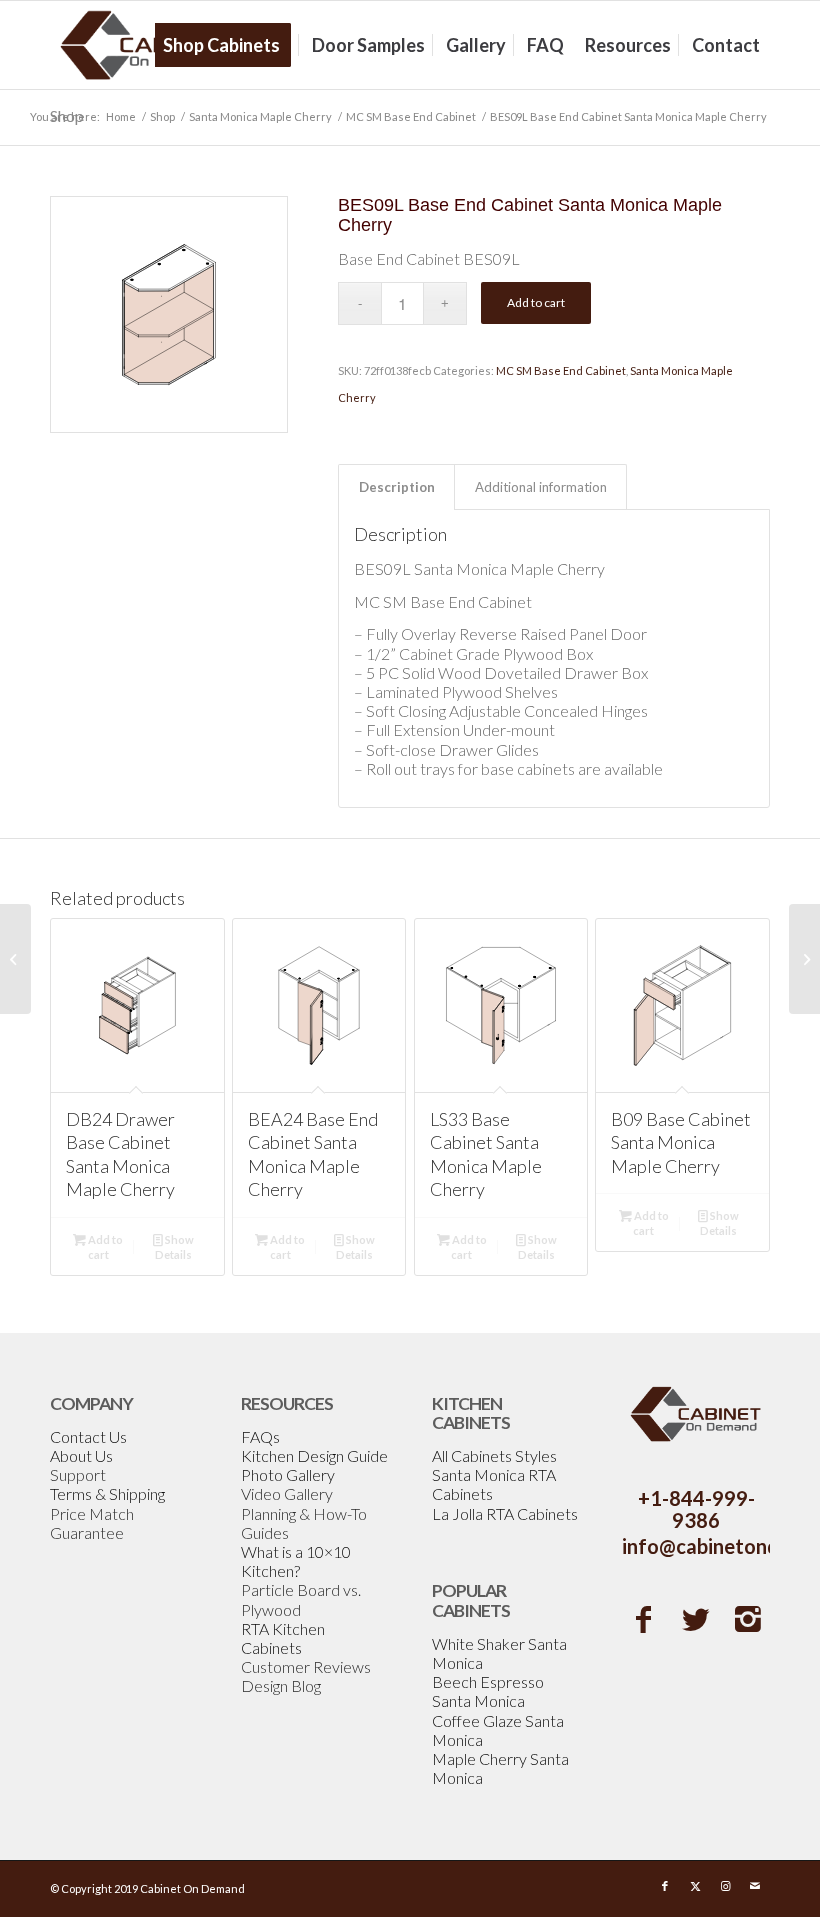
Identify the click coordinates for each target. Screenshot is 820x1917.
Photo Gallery (288, 1474)
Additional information (541, 487)
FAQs (260, 1436)
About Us (81, 1455)
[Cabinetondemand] (142, 45)
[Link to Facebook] (665, 1886)
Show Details (174, 1247)
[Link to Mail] (755, 1886)
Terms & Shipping (107, 1493)
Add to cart (536, 302)
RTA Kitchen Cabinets (283, 1638)
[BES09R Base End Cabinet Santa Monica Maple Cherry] (804, 959)
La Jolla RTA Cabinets (505, 1513)
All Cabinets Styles (494, 1455)
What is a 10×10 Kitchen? (296, 1561)
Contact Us (88, 1436)
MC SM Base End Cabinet (561, 370)
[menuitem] (228, 45)
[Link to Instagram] (725, 1886)
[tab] (396, 487)
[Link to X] (695, 1886)
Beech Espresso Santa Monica (488, 1691)
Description (397, 487)
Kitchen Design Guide (314, 1455)
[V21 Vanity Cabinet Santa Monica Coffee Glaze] (15, 959)
